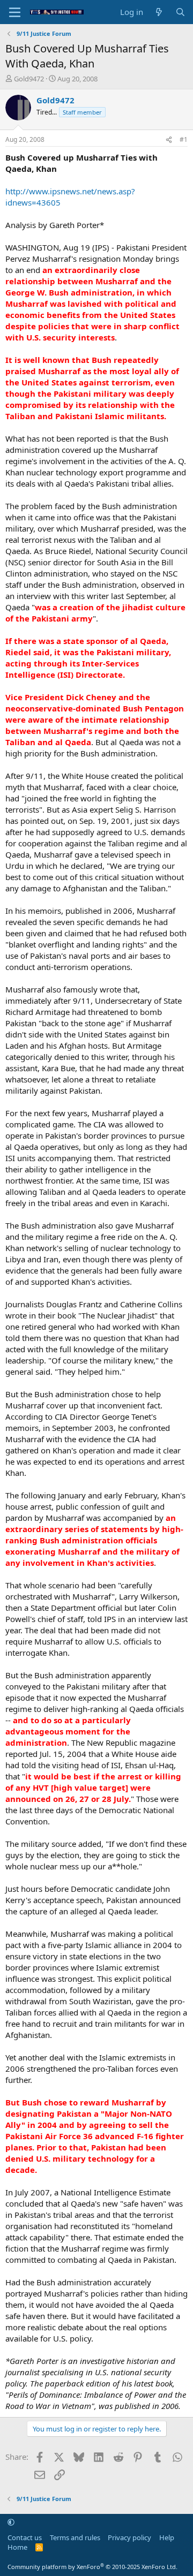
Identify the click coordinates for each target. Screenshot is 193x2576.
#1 (184, 139)
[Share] (169, 140)
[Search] (180, 12)
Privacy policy (129, 2537)
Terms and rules (75, 2537)
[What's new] (159, 12)
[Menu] (15, 12)
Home (17, 2547)
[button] (11, 2522)
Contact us (25, 2537)
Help (167, 2537)
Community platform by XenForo (92, 2567)
